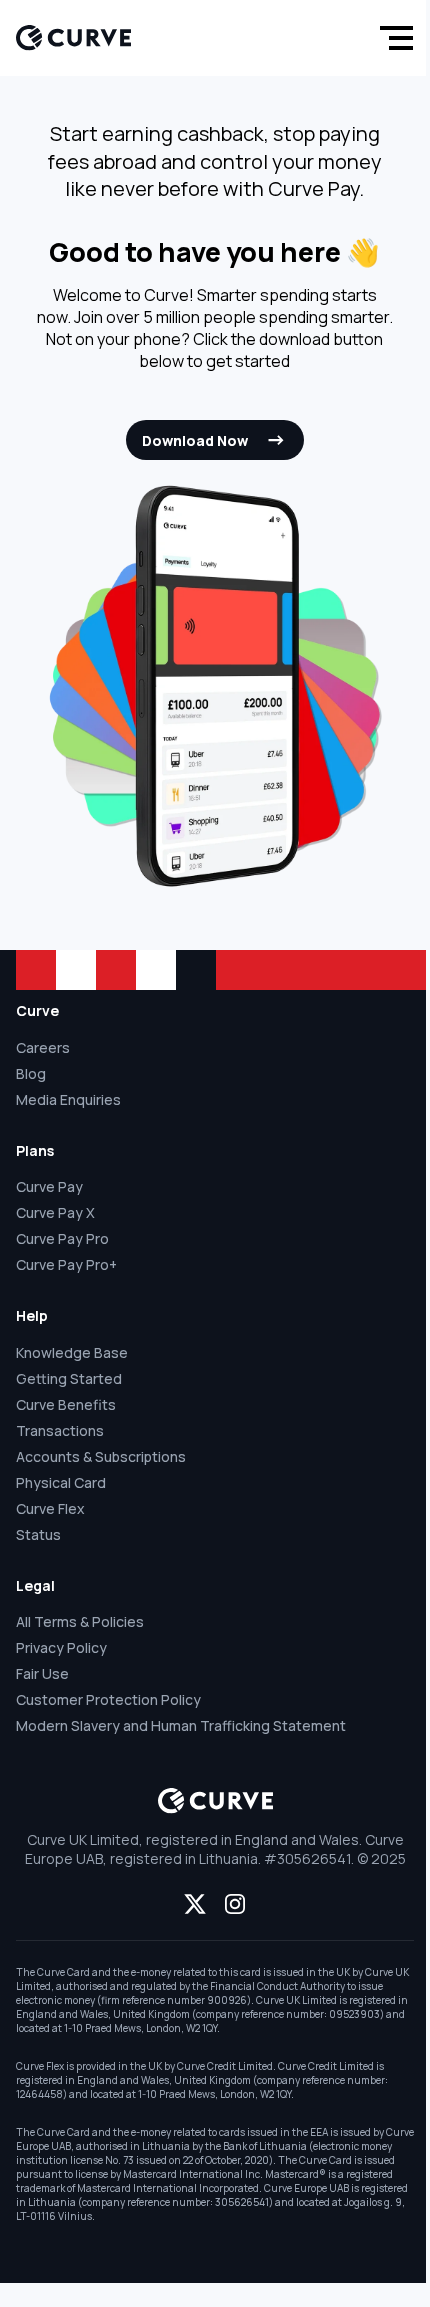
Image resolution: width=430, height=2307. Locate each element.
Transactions (60, 1430)
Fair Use (42, 1673)
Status (38, 1534)
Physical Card (61, 1482)
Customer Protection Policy (108, 1699)
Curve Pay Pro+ (66, 1264)
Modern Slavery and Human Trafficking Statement (181, 1725)
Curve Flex (50, 1508)
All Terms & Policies (80, 1621)
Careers (43, 1047)
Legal (35, 1585)
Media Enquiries (68, 1099)
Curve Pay (49, 1186)
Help (32, 1315)
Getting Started (69, 1378)
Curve (37, 1010)
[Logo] (73, 37)
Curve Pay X (55, 1212)
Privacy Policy (61, 1647)
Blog (31, 1073)
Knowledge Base (72, 1352)
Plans (35, 1150)
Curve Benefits (66, 1404)
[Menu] (392, 38)
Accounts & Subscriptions (101, 1456)
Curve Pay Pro (62, 1238)
